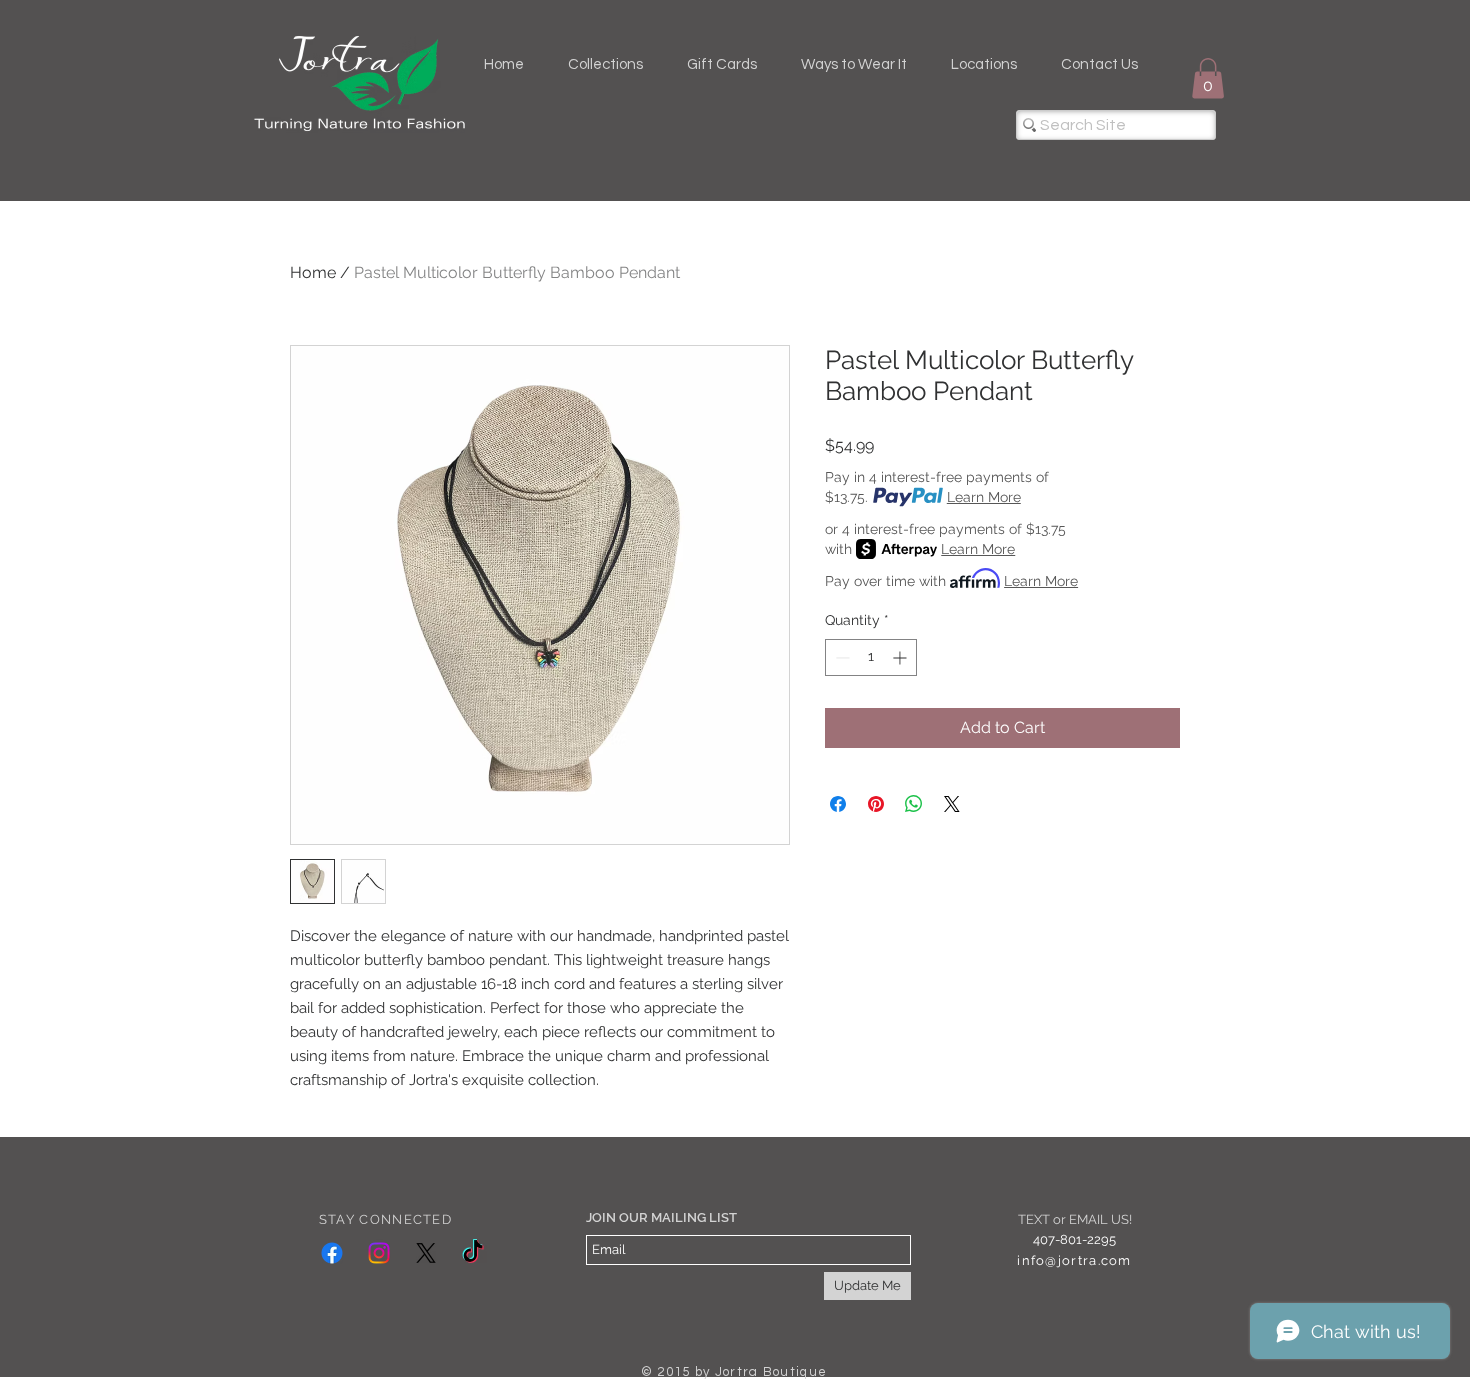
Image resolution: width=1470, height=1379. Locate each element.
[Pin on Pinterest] (876, 804)
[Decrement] (840, 657)
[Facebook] (332, 1253)
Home (313, 272)
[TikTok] (473, 1253)
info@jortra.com (1074, 1260)
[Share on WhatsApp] (914, 804)
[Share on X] (952, 804)
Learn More (984, 497)
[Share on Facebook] (838, 804)
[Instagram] (379, 1253)
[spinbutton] (871, 657)
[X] (426, 1253)
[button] (1208, 78)
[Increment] (901, 657)
